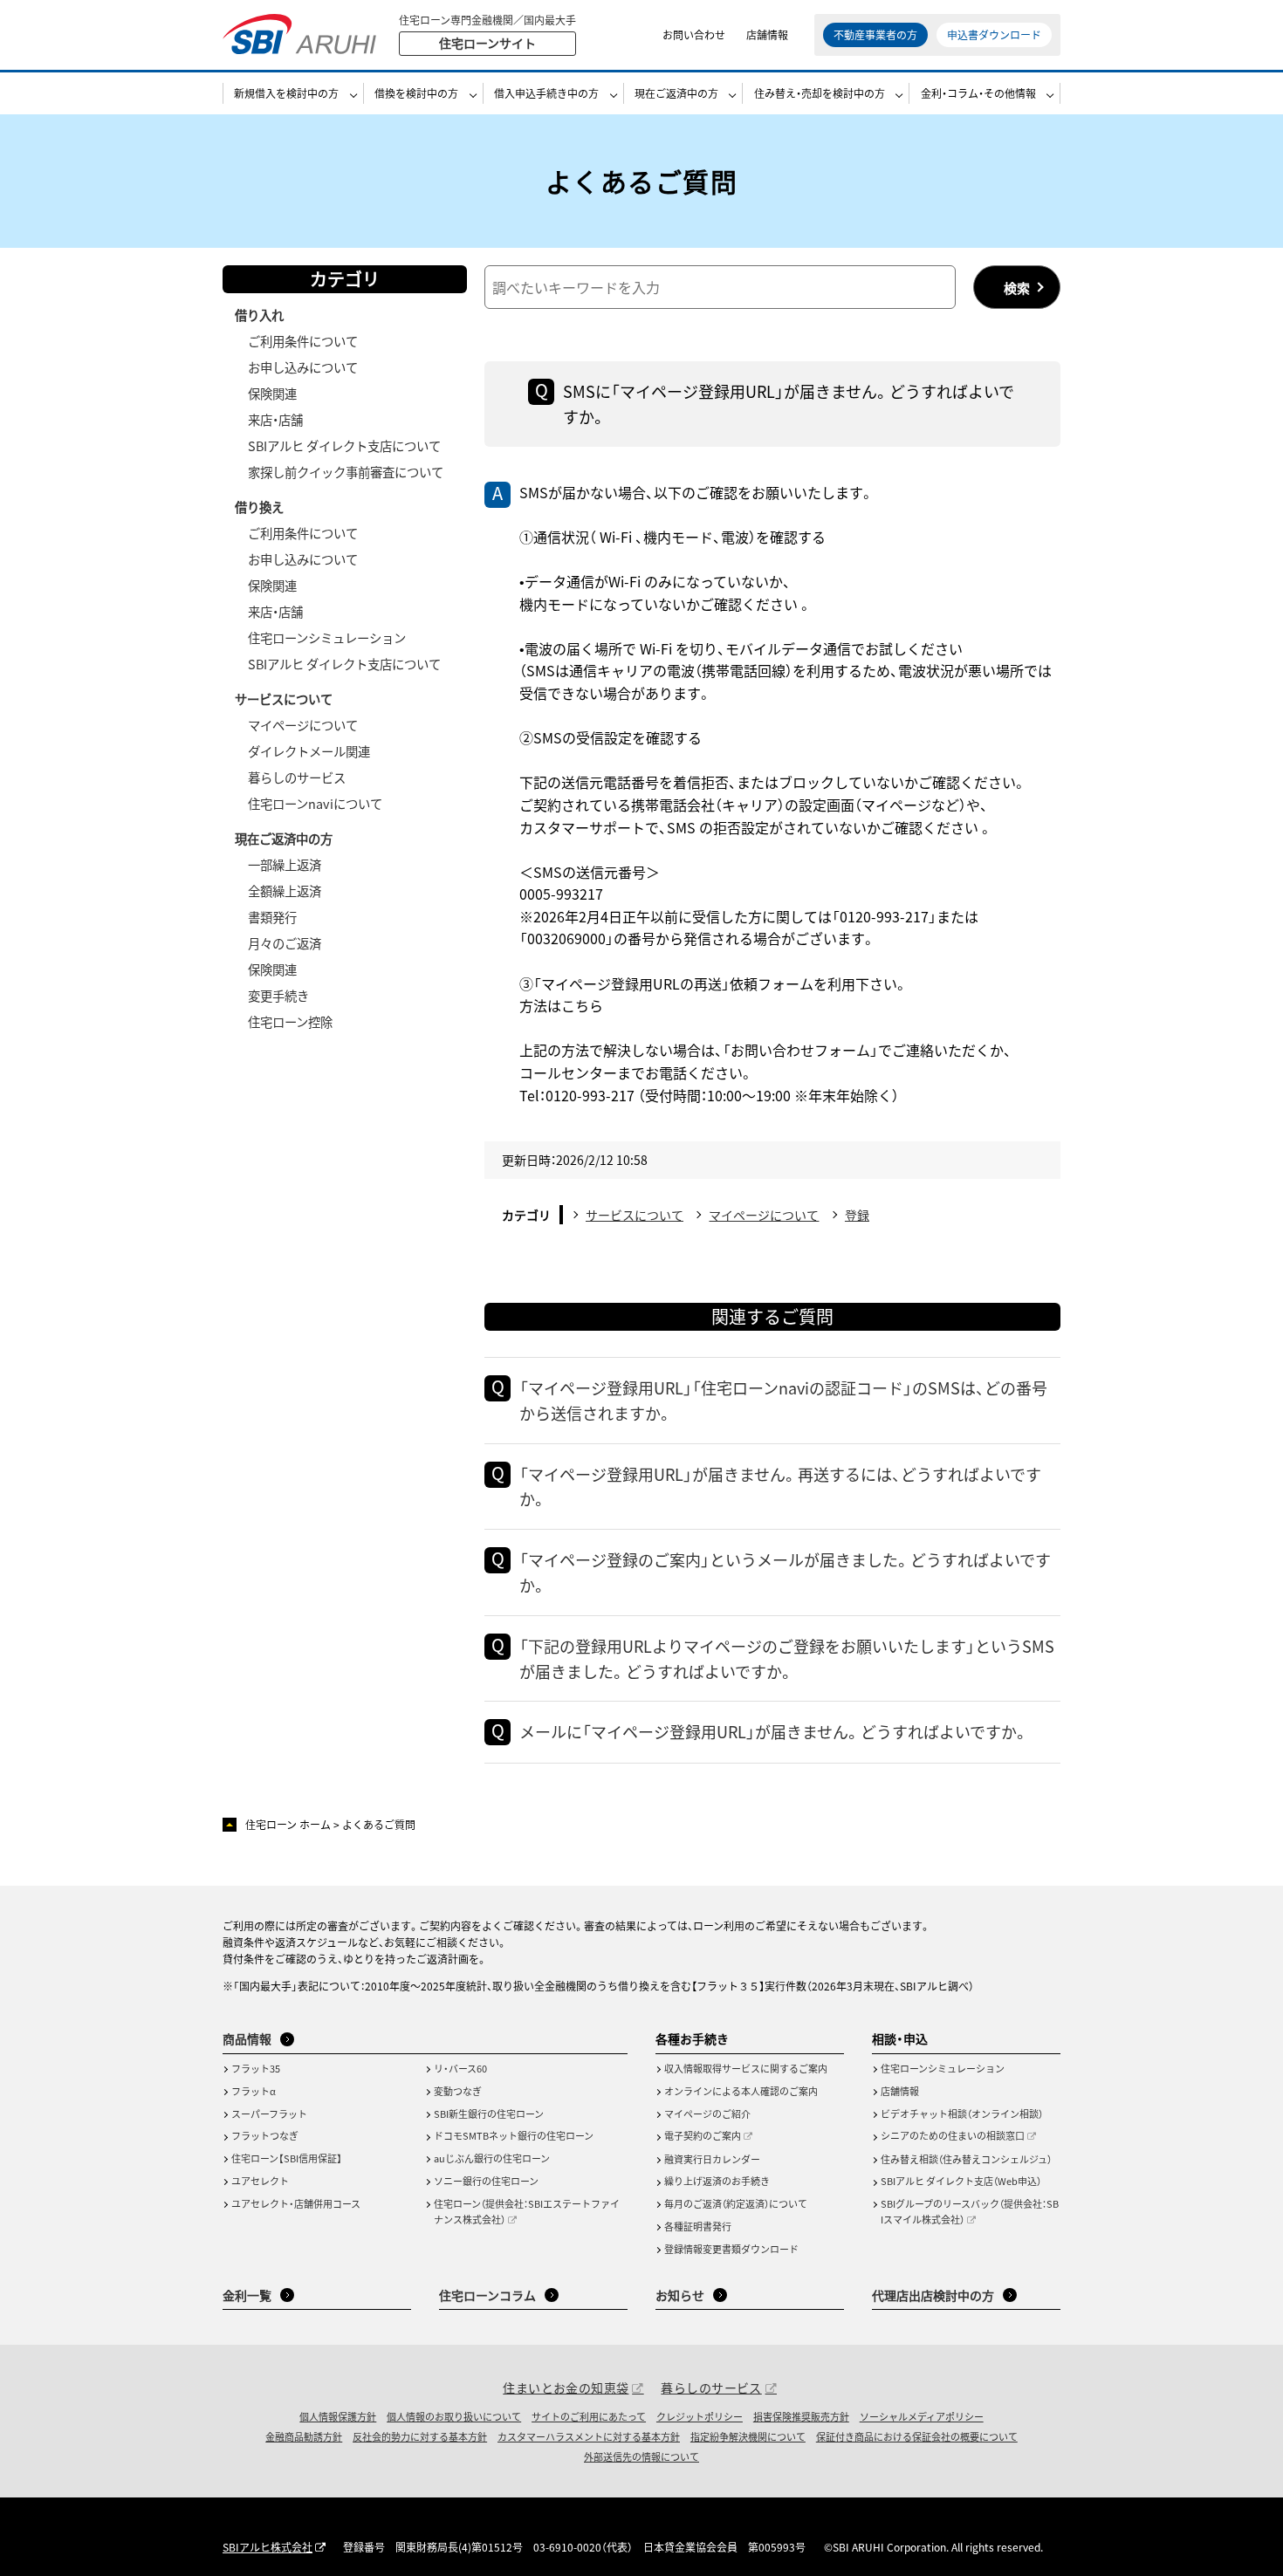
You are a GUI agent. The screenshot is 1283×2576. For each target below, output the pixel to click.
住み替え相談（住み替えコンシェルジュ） (966, 2159)
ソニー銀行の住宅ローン (486, 2181)
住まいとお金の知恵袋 (566, 2388)
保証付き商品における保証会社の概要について (917, 2436)
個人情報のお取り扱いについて (454, 2416)
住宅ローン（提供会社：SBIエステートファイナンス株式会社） (527, 2211)
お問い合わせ (694, 34)
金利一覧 (247, 2295)
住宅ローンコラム (487, 2295)
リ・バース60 (460, 2068)
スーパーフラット (269, 2114)
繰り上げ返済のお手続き (717, 2181)
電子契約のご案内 (703, 2135)
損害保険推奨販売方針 (801, 2416)
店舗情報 (767, 34)
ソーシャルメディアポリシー (922, 2416)
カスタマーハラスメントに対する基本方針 (589, 2436)
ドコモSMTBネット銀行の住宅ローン (514, 2135)
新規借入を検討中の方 (286, 93)
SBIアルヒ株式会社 (268, 2547)
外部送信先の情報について (641, 2456)
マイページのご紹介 (707, 2114)
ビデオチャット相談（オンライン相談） (962, 2114)
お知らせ (680, 2295)
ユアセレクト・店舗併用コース (296, 2203)
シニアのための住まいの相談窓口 (953, 2135)
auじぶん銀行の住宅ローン (492, 2158)
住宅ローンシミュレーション (943, 2068)
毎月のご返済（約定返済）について (736, 2203)
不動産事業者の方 (875, 34)
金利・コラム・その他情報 (978, 93)
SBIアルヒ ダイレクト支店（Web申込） (961, 2181)
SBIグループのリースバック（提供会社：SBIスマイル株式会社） (970, 2211)
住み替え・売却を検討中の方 (820, 93)
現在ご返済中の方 (676, 93)
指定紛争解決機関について (748, 2436)
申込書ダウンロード (994, 34)
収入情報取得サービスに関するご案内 (746, 2068)
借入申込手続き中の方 (546, 93)
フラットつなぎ (265, 2135)
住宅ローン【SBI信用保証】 (287, 2158)
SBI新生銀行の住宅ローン (489, 2114)
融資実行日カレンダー (712, 2159)
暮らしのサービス (711, 2388)
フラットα (254, 2091)
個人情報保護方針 (338, 2416)
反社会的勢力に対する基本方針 (420, 2436)
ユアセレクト (260, 2181)
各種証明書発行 (698, 2226)
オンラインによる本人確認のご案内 (741, 2091)
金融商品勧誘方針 (304, 2436)
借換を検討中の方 (416, 93)
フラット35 (256, 2068)
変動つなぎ (458, 2091)
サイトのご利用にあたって (589, 2416)
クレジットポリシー (700, 2416)
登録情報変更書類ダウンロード (731, 2249)
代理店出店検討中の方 (933, 2295)
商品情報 (247, 2038)
